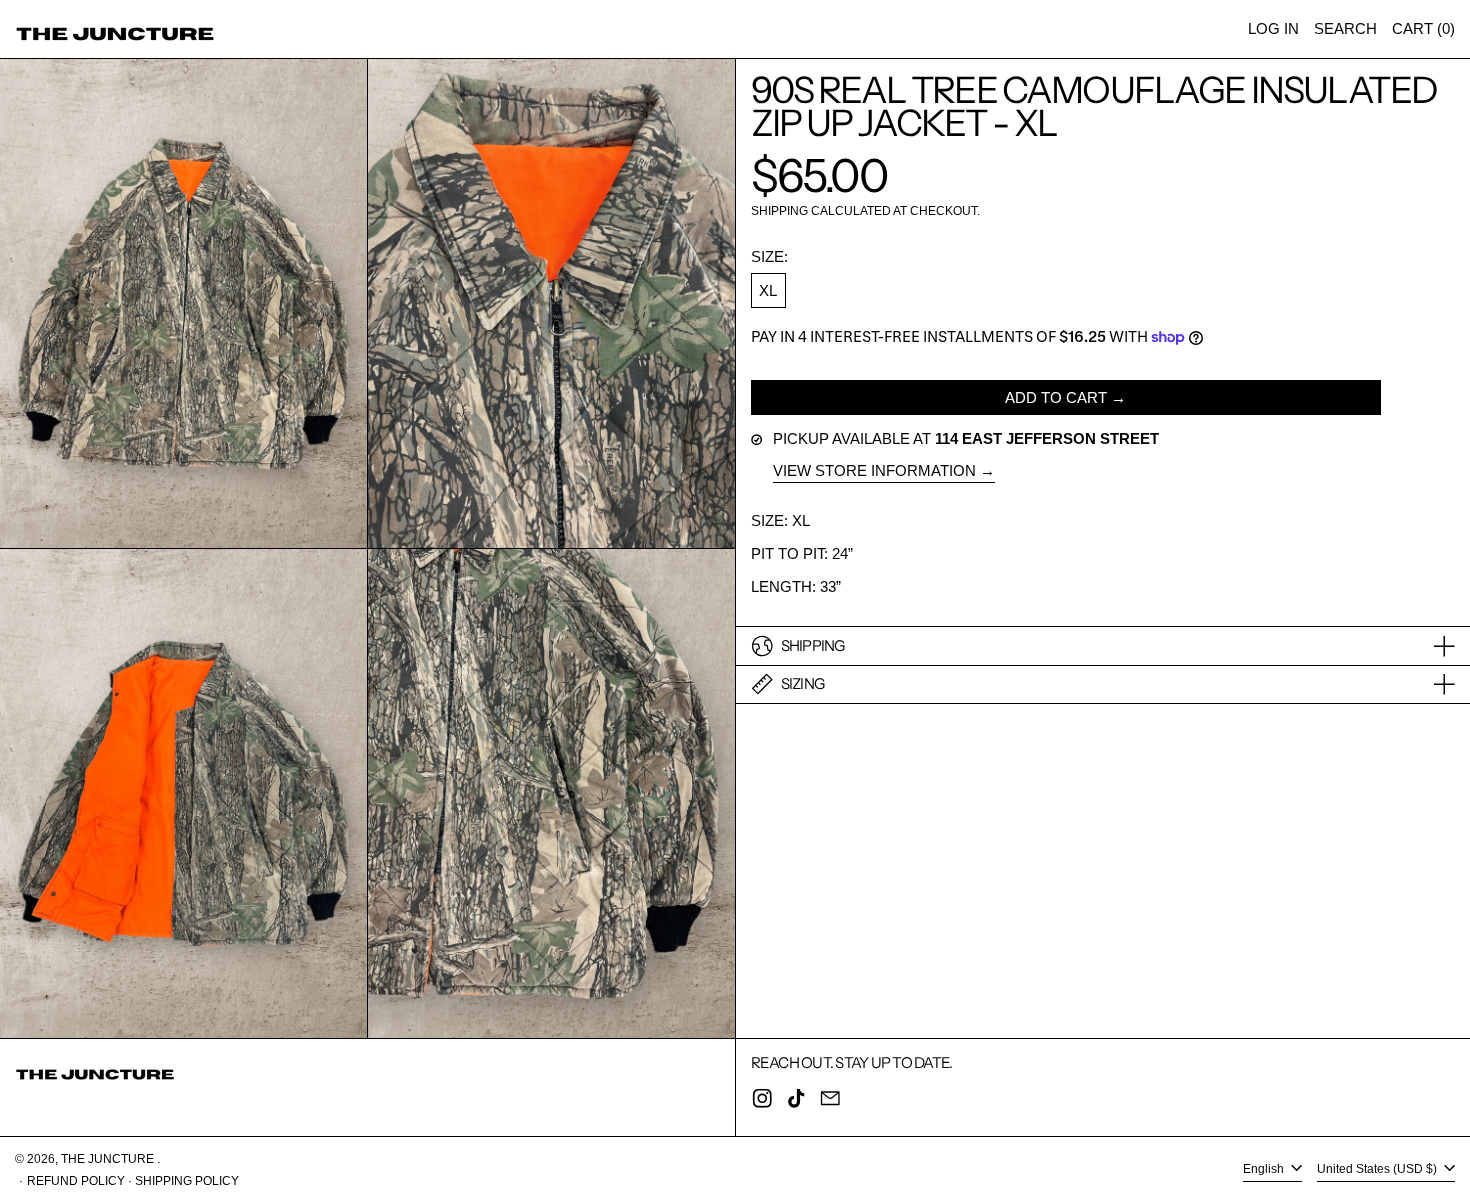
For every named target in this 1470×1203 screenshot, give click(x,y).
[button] (1345, 29)
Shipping (779, 211)
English (1265, 1170)
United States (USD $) (1378, 1170)
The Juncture (109, 1159)
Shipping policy (187, 1181)
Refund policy (76, 1181)
